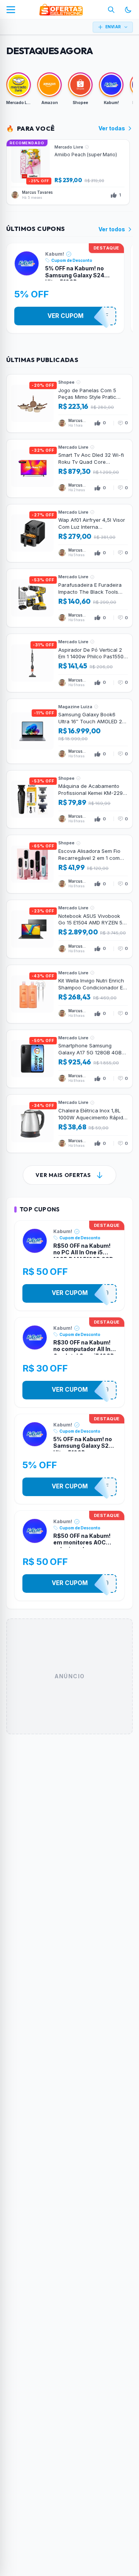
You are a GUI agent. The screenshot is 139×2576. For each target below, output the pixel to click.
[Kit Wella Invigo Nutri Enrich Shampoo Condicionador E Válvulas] (69, 994)
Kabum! (55, 254)
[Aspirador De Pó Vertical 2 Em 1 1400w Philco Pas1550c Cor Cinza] (69, 663)
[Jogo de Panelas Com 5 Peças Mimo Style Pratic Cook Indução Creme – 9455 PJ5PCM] (69, 403)
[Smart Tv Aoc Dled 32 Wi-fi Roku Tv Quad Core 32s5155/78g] (69, 468)
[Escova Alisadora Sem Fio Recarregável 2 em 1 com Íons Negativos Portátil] (69, 864)
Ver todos (112, 229)
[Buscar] (111, 10)
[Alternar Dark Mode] (128, 10)
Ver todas (112, 128)
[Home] (61, 10)
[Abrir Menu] (11, 10)
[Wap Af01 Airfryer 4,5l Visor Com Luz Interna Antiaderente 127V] (69, 533)
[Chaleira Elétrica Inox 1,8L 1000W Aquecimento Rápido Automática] (69, 1124)
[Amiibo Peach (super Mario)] (68, 172)
